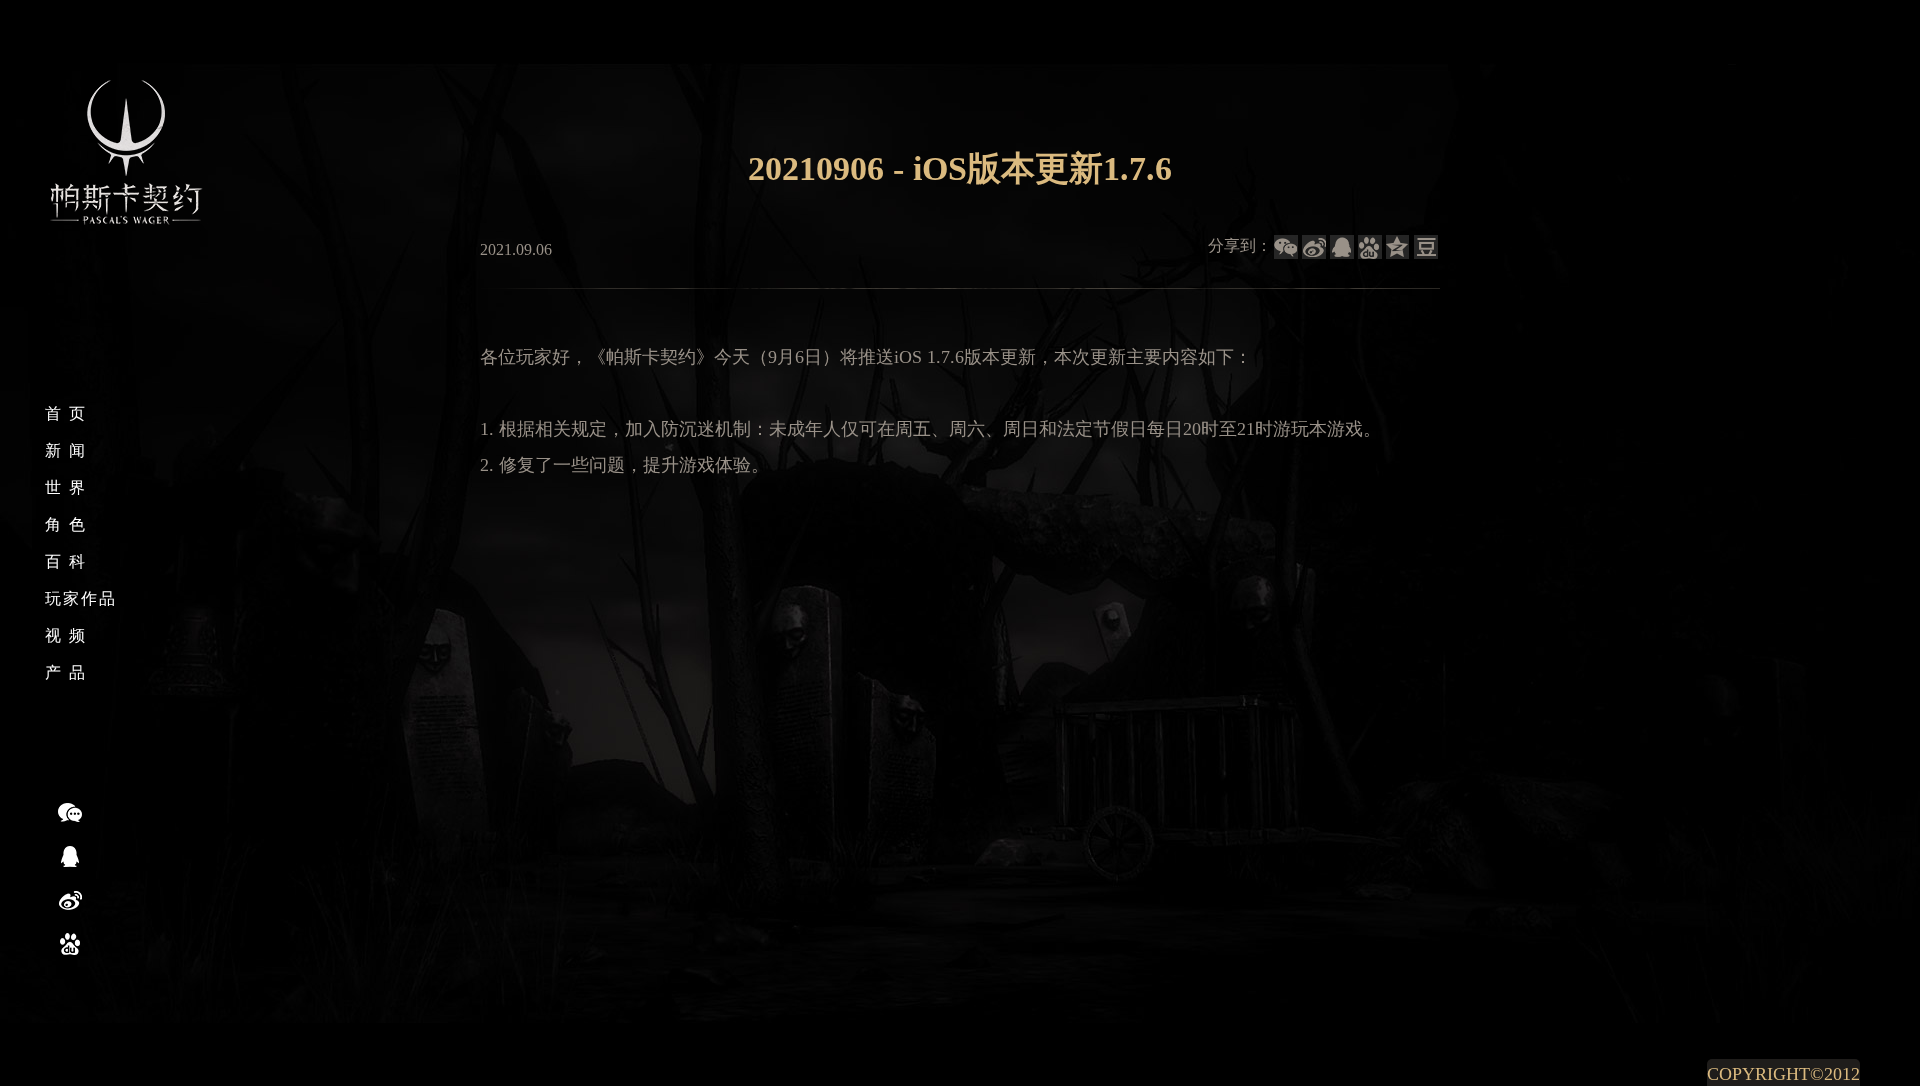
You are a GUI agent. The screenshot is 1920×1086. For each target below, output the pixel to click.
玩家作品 (81, 598)
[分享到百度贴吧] (1370, 247)
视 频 (66, 635)
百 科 (66, 561)
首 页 (66, 413)
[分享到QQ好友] (1342, 247)
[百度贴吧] (70, 944)
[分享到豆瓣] (1426, 247)
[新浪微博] (70, 900)
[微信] (70, 812)
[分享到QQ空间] (1398, 247)
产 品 (66, 672)
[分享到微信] (1286, 247)
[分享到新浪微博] (1314, 247)
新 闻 (66, 450)
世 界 (66, 487)
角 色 (66, 524)
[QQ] (70, 856)
